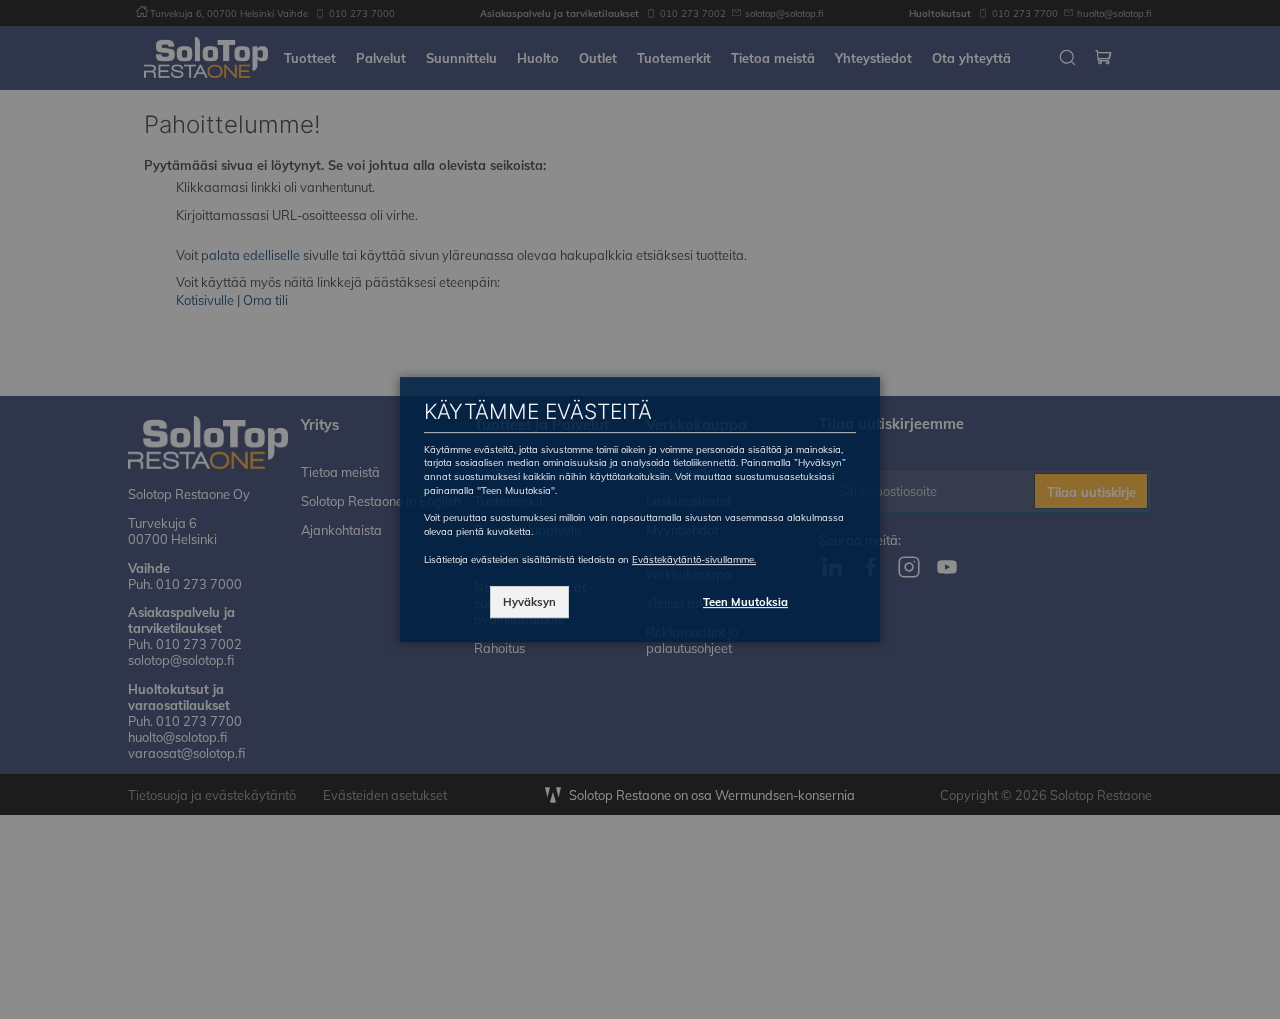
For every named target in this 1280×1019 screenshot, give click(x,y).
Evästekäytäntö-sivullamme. (694, 559)
